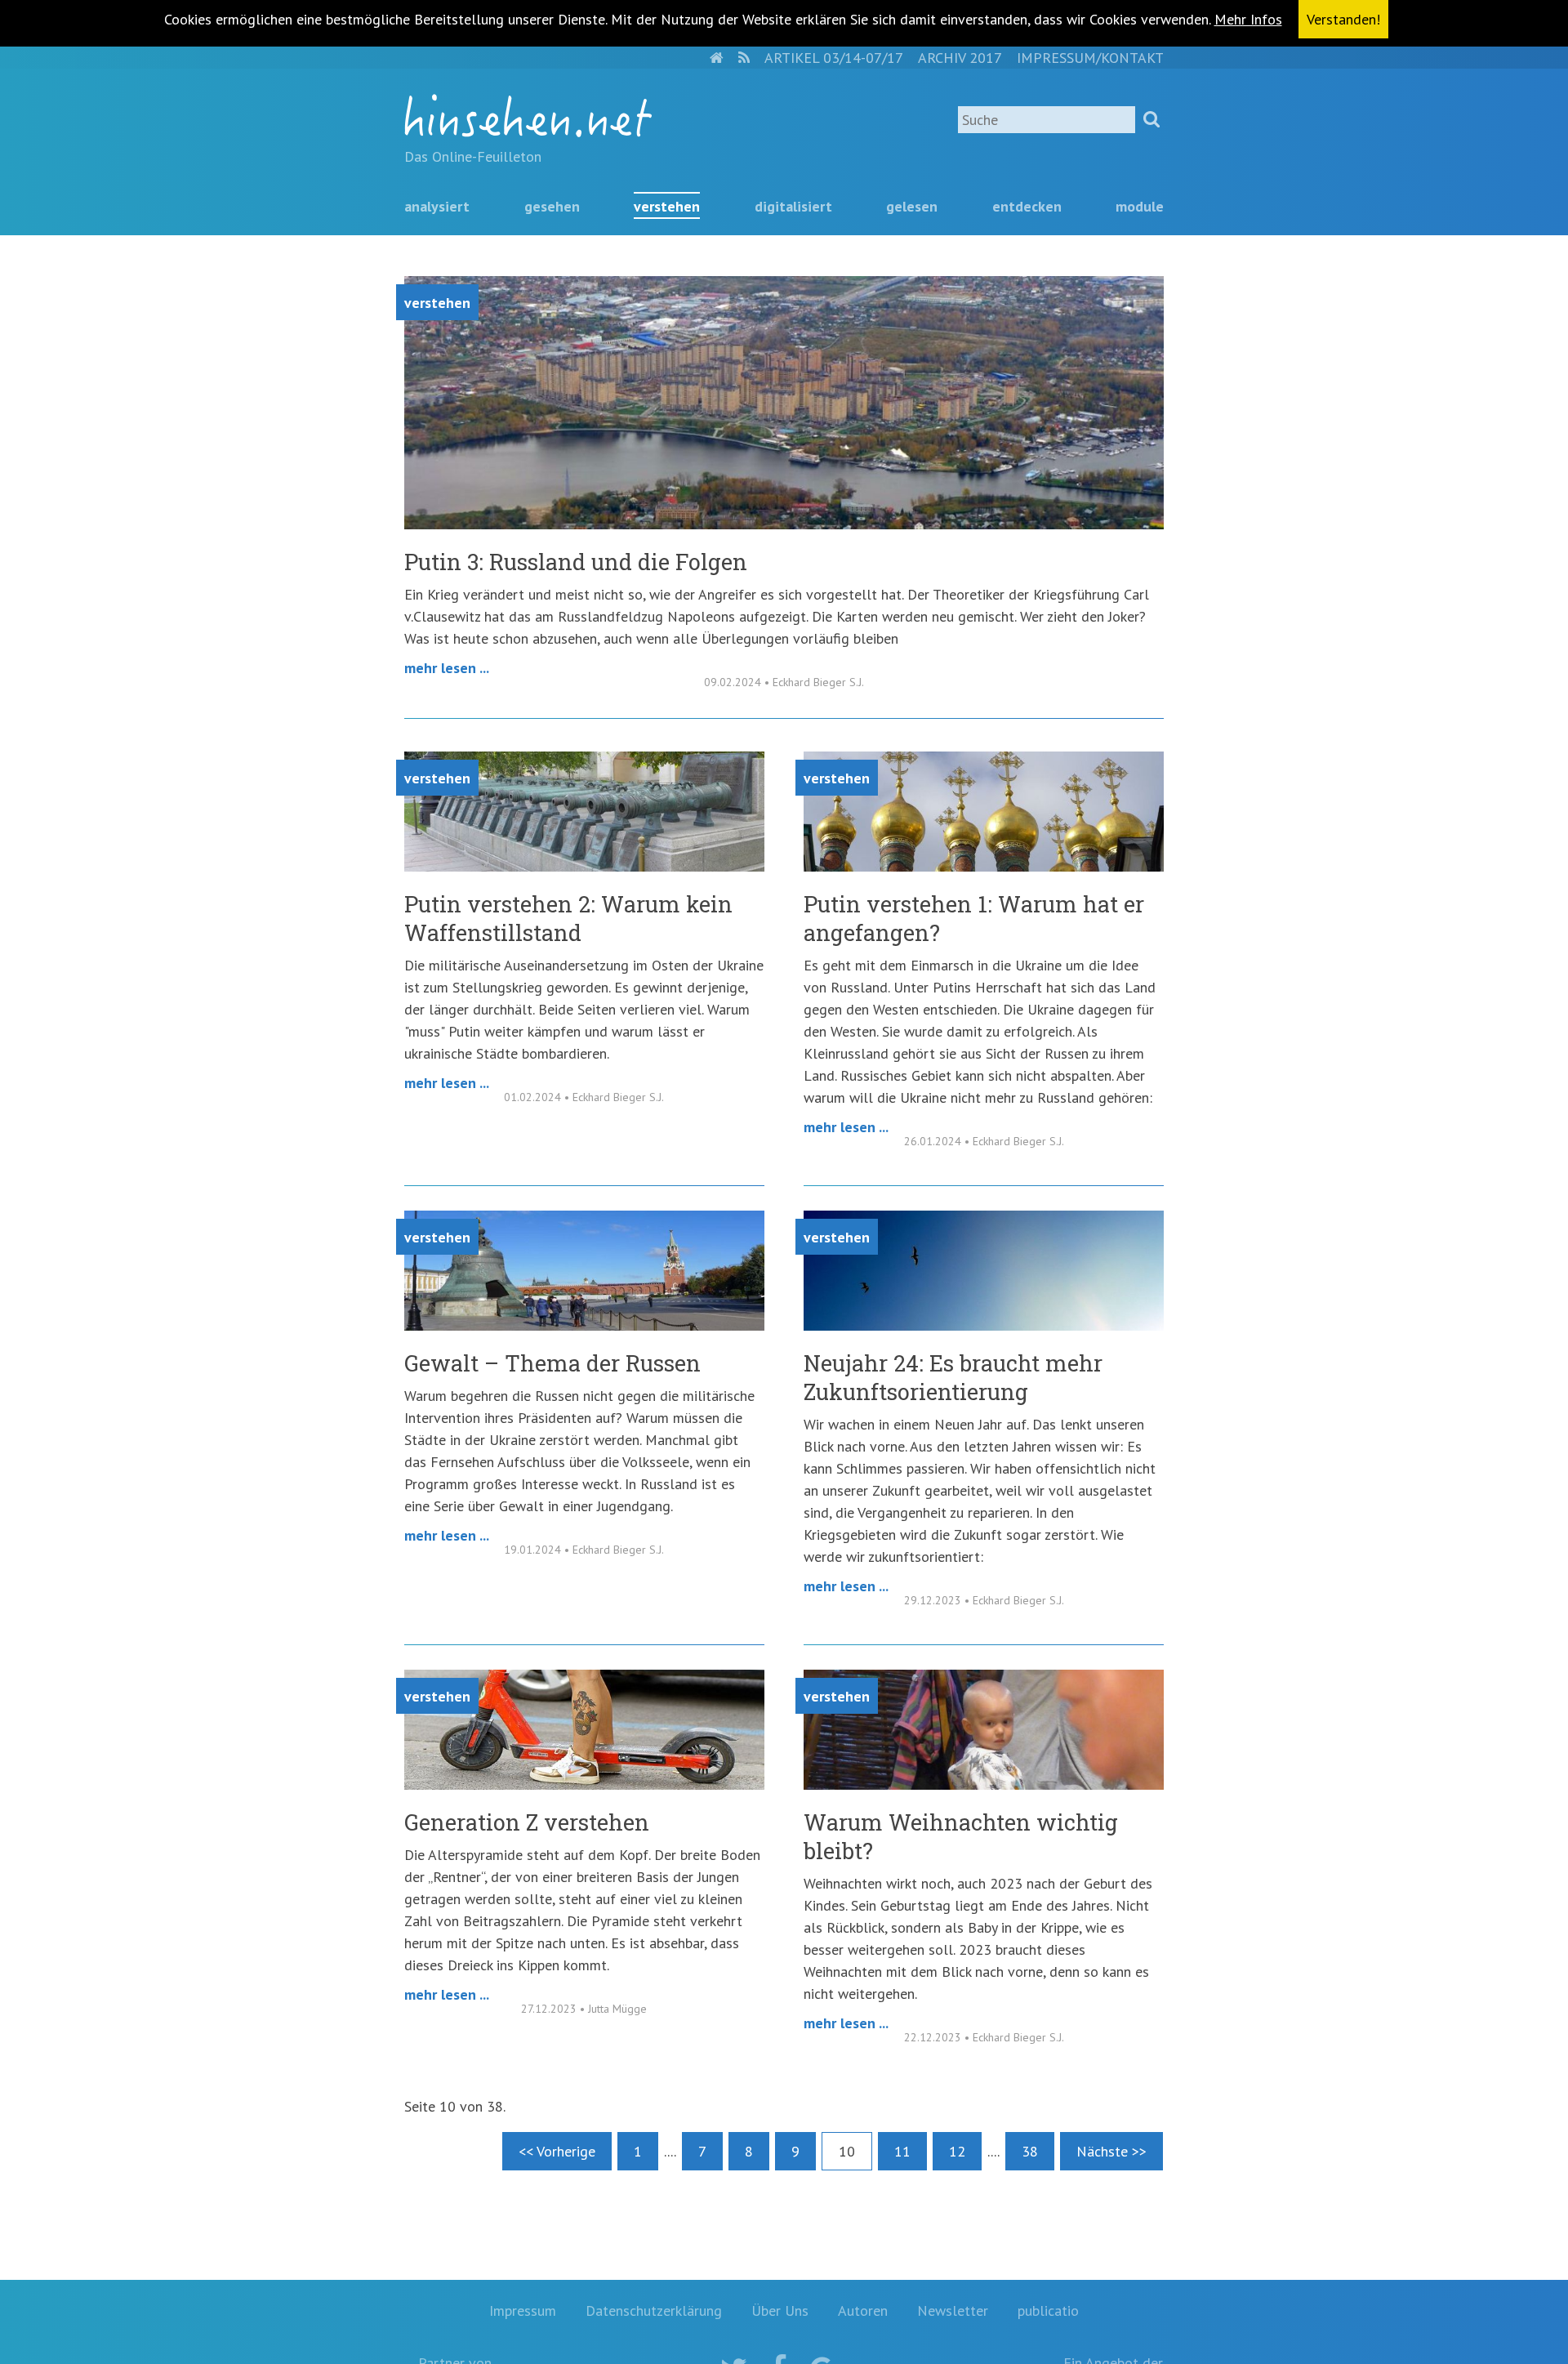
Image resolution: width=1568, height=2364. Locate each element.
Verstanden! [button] (1343, 19)
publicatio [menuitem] (1048, 2310)
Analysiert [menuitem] (437, 206)
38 (1030, 2151)
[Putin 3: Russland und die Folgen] (784, 524)
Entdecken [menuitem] (1027, 206)
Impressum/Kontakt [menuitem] (1090, 58)
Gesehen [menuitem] (552, 206)
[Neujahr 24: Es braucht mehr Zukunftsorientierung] (984, 1325)
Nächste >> (1111, 2151)
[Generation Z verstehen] (584, 1784)
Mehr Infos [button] (1248, 19)
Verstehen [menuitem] (667, 206)
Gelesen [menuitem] (912, 206)
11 (902, 2151)
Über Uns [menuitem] (780, 2310)
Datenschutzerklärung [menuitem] (654, 2310)
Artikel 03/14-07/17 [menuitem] (834, 58)
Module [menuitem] (1140, 206)
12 (957, 2151)
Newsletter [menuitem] (953, 2310)
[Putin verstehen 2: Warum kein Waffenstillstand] (584, 866)
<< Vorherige (557, 2151)
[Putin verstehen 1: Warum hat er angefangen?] (984, 866)
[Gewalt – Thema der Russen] (584, 1325)
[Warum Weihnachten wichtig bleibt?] (984, 1784)
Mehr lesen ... (447, 668)
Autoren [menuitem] (863, 2310)
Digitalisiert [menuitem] (793, 206)
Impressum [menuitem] (523, 2310)
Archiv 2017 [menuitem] (960, 58)
